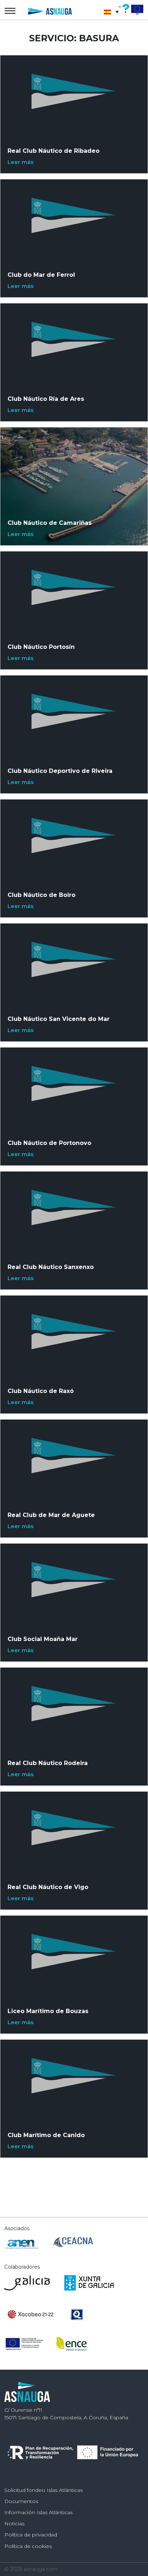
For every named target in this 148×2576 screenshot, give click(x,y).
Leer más (20, 162)
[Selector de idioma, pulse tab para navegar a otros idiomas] (113, 12)
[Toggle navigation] (10, 11)
